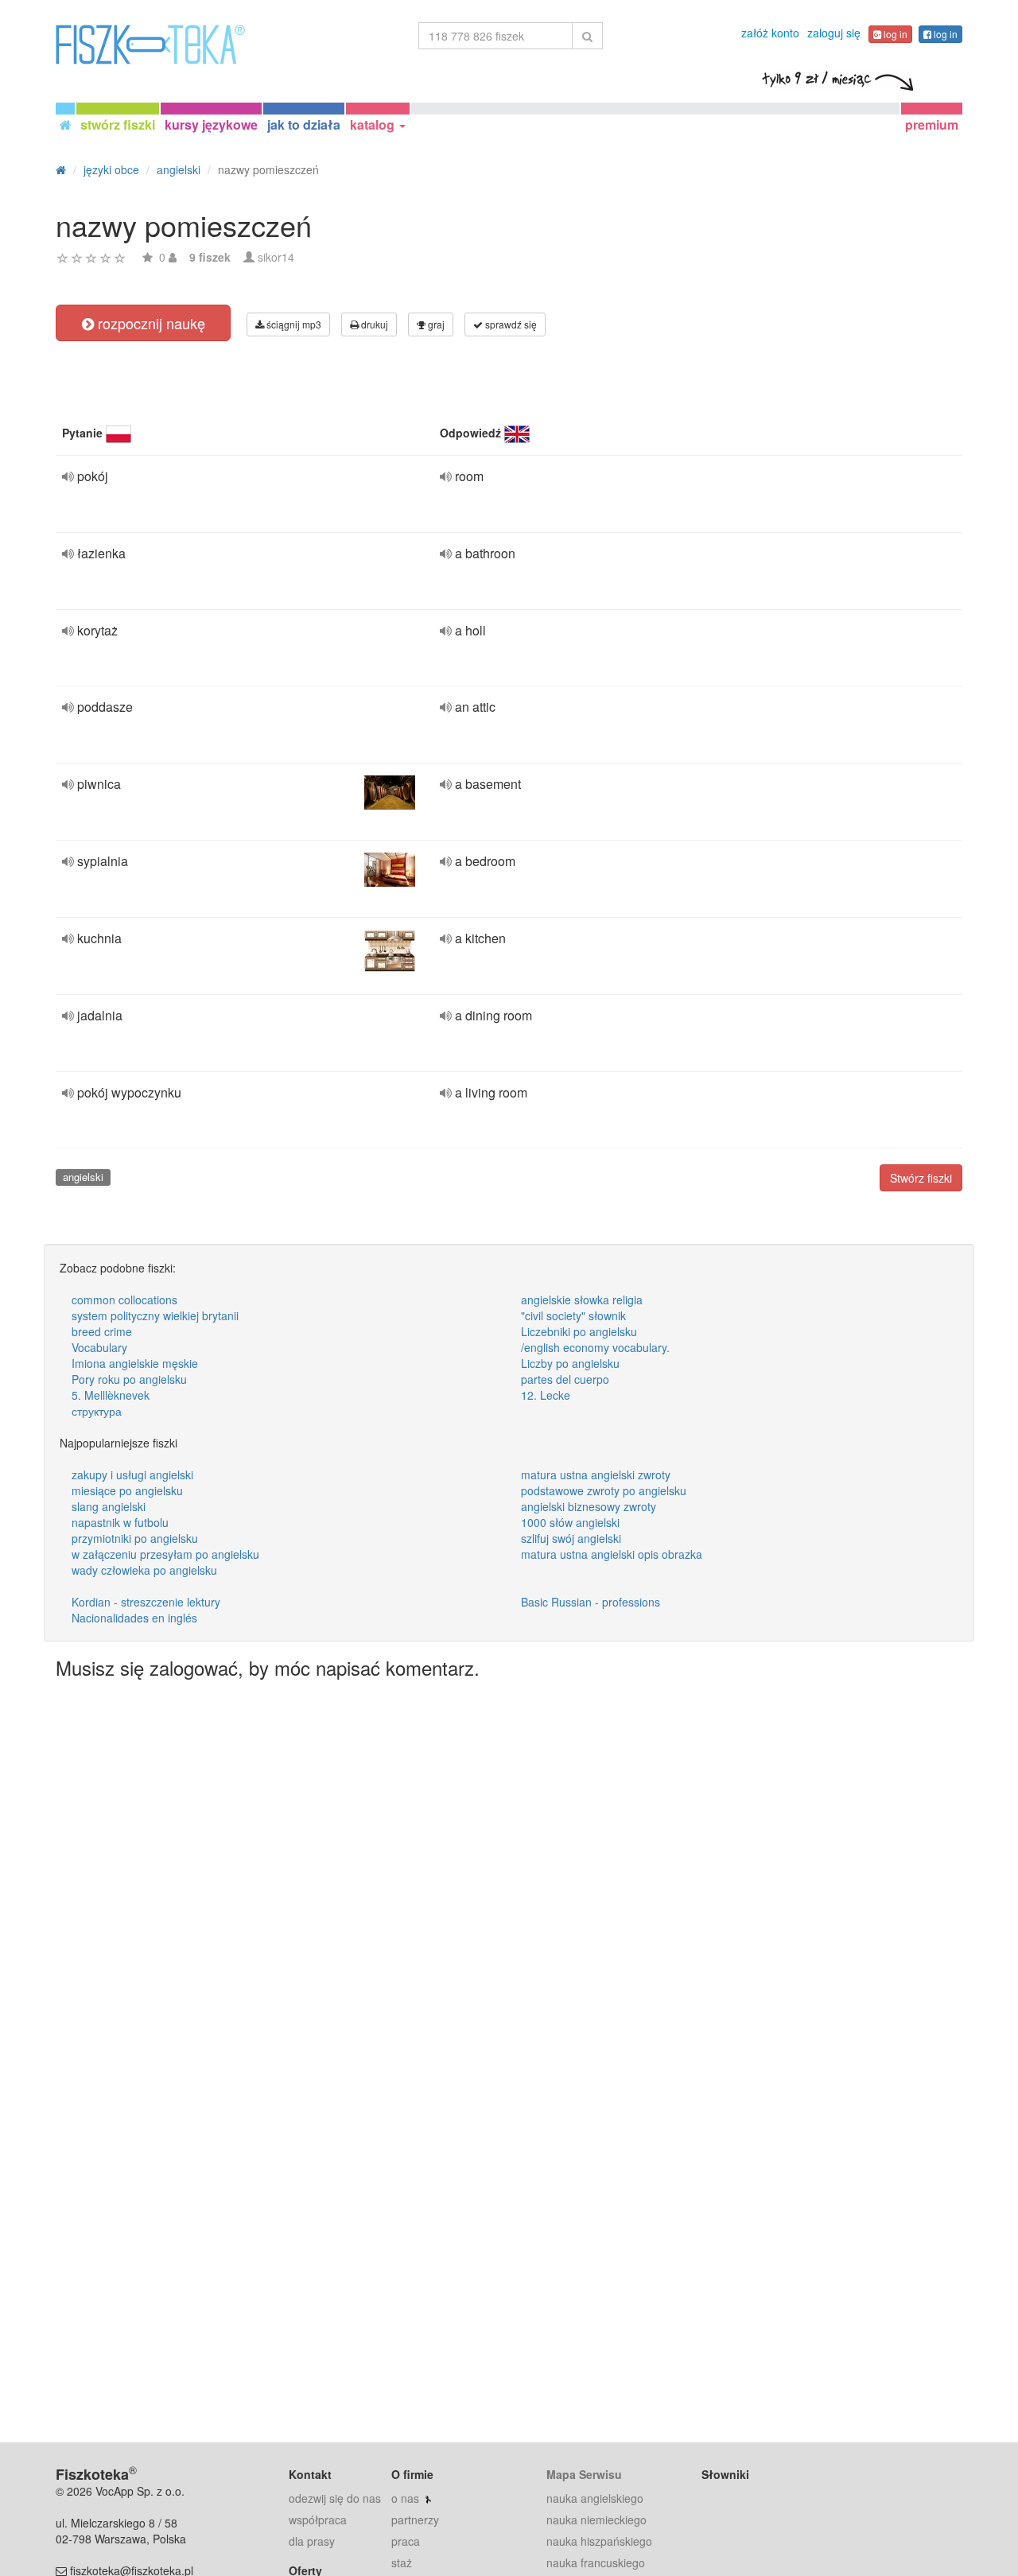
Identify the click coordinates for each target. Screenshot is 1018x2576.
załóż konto (770, 33)
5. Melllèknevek (111, 1395)
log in (894, 34)
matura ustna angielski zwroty (596, 1474)
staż (402, 2562)
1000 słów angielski (570, 1522)
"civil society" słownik (573, 1315)
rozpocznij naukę (150, 323)
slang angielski (109, 1506)
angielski (83, 1177)
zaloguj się (834, 33)
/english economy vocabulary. (595, 1347)
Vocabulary (99, 1347)
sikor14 (276, 257)
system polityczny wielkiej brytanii (155, 1315)
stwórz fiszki (118, 124)
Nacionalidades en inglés (134, 1618)
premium (932, 124)
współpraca (318, 2520)
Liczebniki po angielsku (579, 1331)
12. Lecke (546, 1395)
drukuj (373, 324)
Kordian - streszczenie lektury (146, 1602)
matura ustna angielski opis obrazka (612, 1554)
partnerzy (415, 2520)
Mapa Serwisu (584, 2474)
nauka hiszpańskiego (599, 2541)
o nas (405, 2498)
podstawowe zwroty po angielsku (604, 1490)
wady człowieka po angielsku (144, 1570)
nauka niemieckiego (596, 2520)
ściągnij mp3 (293, 324)
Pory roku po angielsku (129, 1379)
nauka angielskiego (595, 2498)
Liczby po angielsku (570, 1363)
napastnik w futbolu (120, 1522)
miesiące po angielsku (127, 1490)
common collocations (124, 1300)
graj (435, 324)
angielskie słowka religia (582, 1300)
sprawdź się (510, 324)
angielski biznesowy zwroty (589, 1506)
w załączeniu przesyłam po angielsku (165, 1554)
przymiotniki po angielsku (135, 1538)
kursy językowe (211, 124)
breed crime (102, 1331)
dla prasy (312, 2541)
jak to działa (304, 124)
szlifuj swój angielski (571, 1538)
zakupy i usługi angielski (132, 1474)
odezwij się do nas (335, 2498)
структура (97, 1411)
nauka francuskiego (596, 2562)
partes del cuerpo (565, 1379)
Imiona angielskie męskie (135, 1363)
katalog (374, 124)
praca (406, 2541)
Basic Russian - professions (591, 1602)
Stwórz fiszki (921, 1178)
